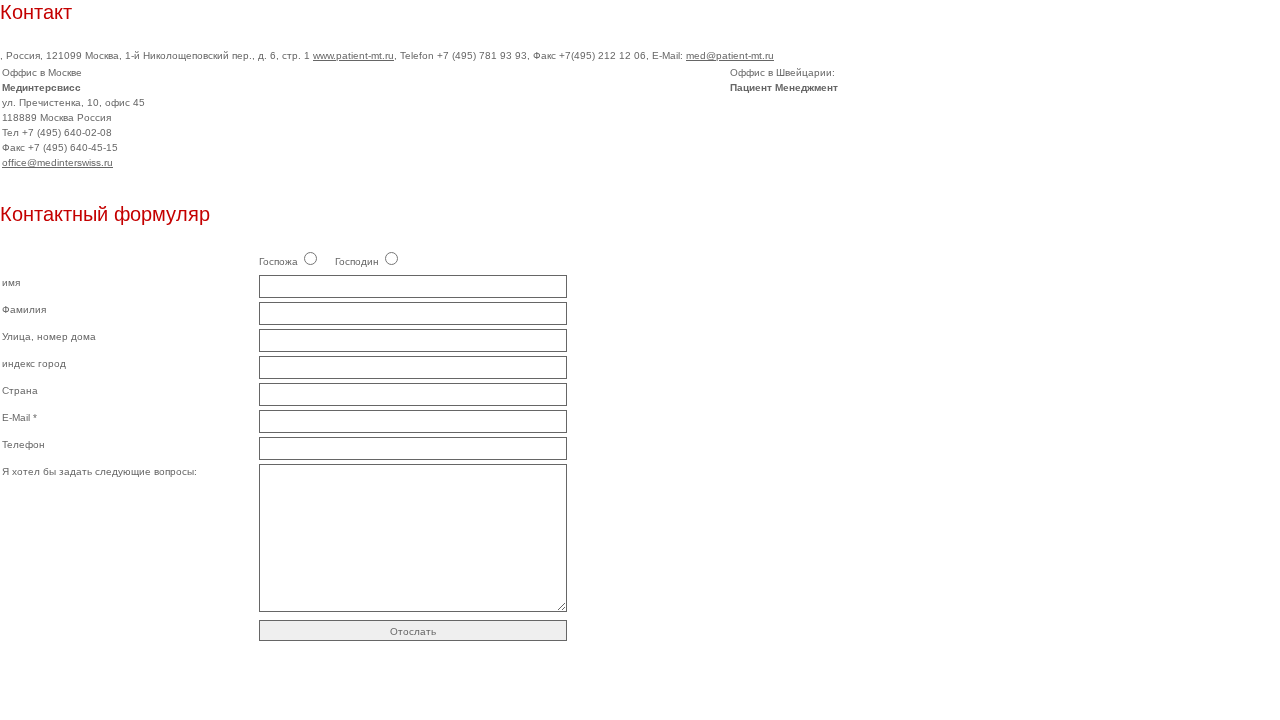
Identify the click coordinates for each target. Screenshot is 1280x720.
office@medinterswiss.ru (57, 162)
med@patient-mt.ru (730, 55)
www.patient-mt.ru (353, 55)
